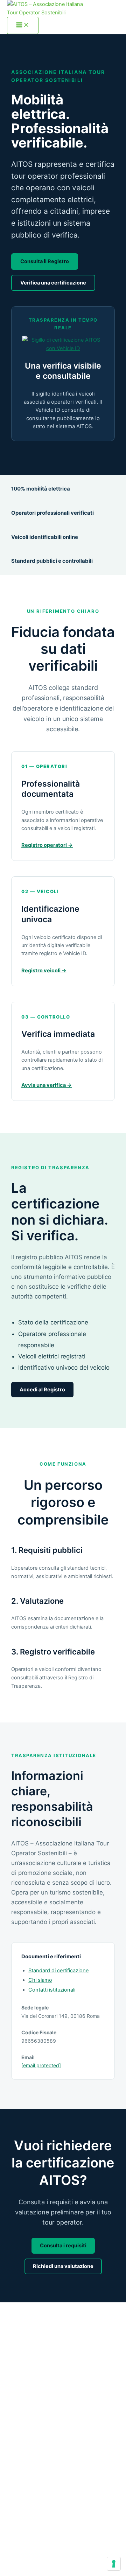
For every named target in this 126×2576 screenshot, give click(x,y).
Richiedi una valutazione (63, 2266)
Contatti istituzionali (52, 1990)
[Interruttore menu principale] (23, 25)
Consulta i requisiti (63, 2246)
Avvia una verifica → (47, 1085)
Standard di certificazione (58, 1971)
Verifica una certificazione (53, 283)
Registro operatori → (47, 845)
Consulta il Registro (45, 261)
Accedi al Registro (42, 1390)
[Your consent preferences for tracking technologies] (114, 2564)
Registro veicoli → (44, 971)
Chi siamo (40, 1980)
